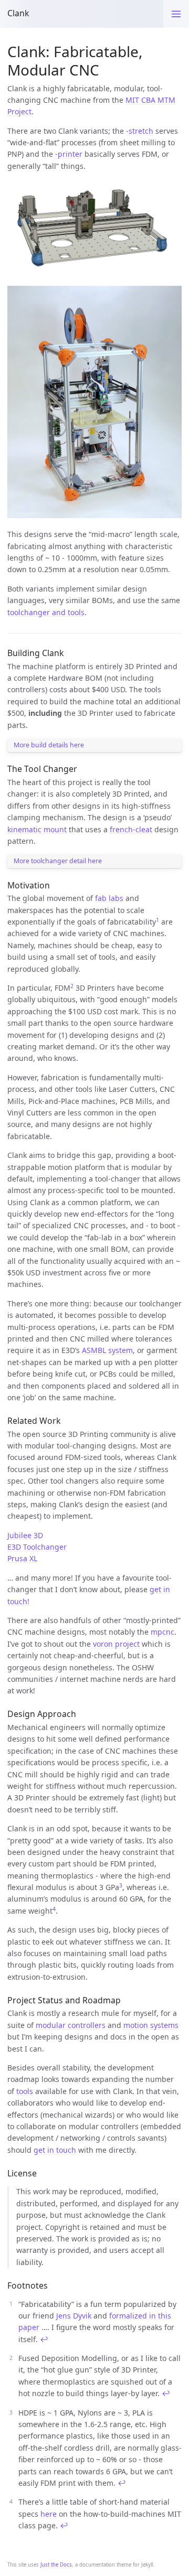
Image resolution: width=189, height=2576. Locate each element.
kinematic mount (37, 829)
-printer (69, 154)
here (49, 2514)
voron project (116, 1644)
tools (25, 2091)
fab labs (109, 898)
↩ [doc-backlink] (44, 2339)
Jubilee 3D (25, 1535)
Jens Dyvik (74, 2316)
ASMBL (94, 1350)
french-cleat (131, 829)
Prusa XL (22, 1558)
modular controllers (71, 2025)
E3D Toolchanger (37, 1547)
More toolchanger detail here (58, 861)
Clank (18, 13)
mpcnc (162, 1632)
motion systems (151, 2025)
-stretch (140, 131)
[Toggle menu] (176, 14)
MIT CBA (140, 100)
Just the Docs (56, 2565)
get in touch (55, 2150)
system (120, 1350)
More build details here (49, 745)
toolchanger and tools (46, 612)
